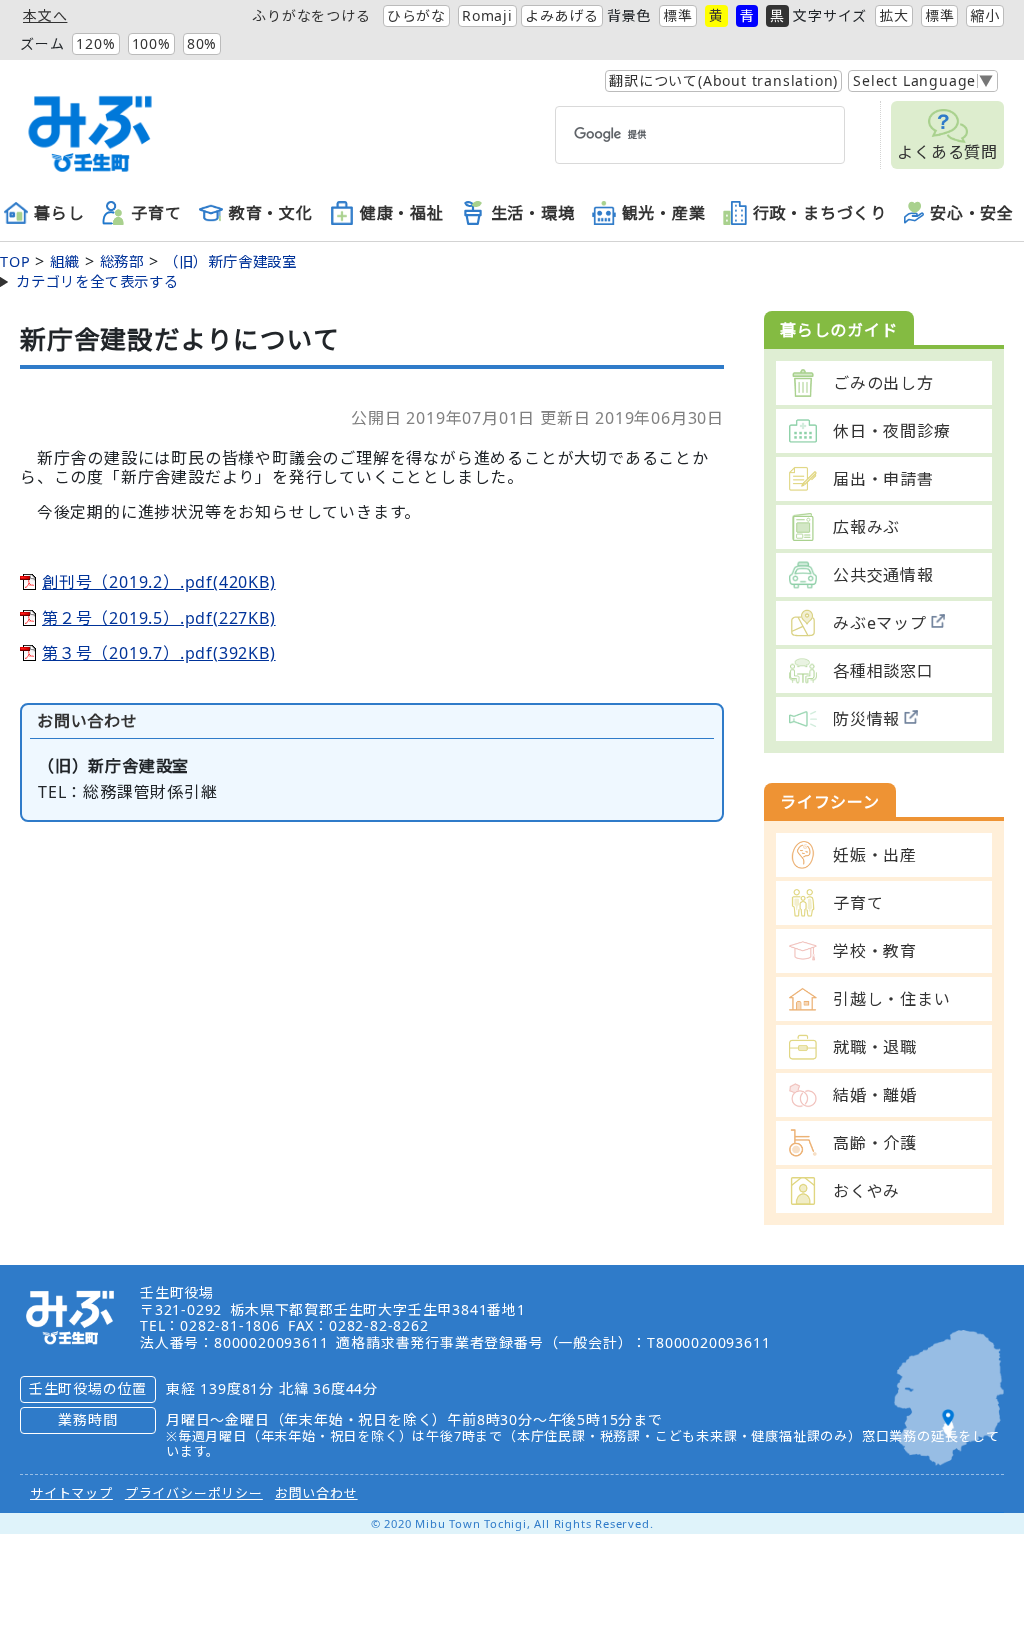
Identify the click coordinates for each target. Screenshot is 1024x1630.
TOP (15, 261)
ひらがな (416, 15)
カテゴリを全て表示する (97, 281)
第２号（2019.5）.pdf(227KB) (159, 618)
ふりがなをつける (311, 15)
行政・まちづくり (820, 214)
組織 (65, 261)
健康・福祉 (402, 214)
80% (202, 43)
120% (95, 43)
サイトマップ (71, 1493)
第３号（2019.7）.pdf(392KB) (159, 653)
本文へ (45, 15)
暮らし (59, 214)
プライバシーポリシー (194, 1493)
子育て (156, 214)
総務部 (122, 261)
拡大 (894, 15)
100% (151, 43)
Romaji (487, 15)
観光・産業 (664, 214)
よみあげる (562, 15)
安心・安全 (972, 214)
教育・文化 (271, 214)
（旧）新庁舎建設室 (230, 261)
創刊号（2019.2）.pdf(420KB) (159, 582)
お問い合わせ (316, 1493)
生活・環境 (533, 214)
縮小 (985, 15)
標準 (678, 15)
